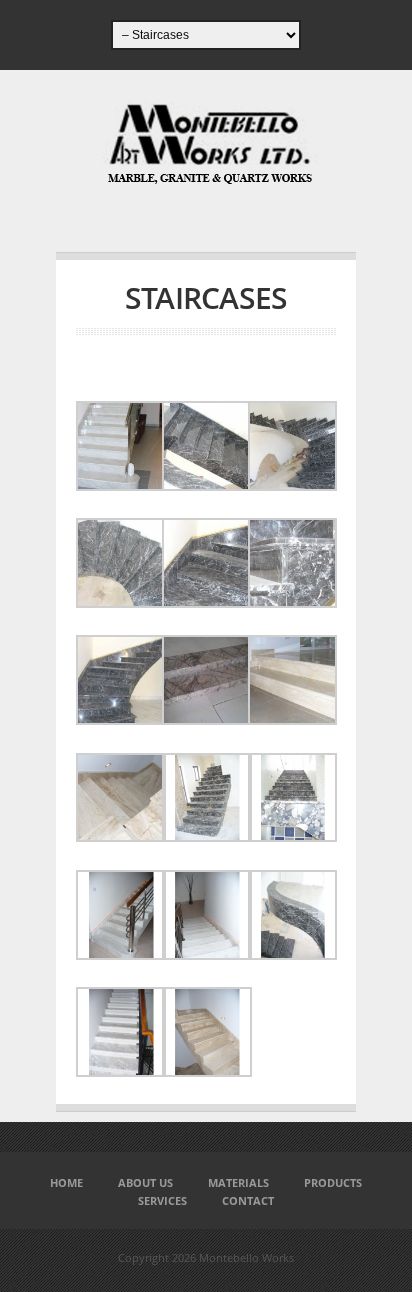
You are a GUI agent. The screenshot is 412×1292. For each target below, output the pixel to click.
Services (162, 1200)
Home (66, 1182)
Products (333, 1182)
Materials (238, 1182)
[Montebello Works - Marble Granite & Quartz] (206, 179)
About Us (145, 1182)
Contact (248, 1200)
